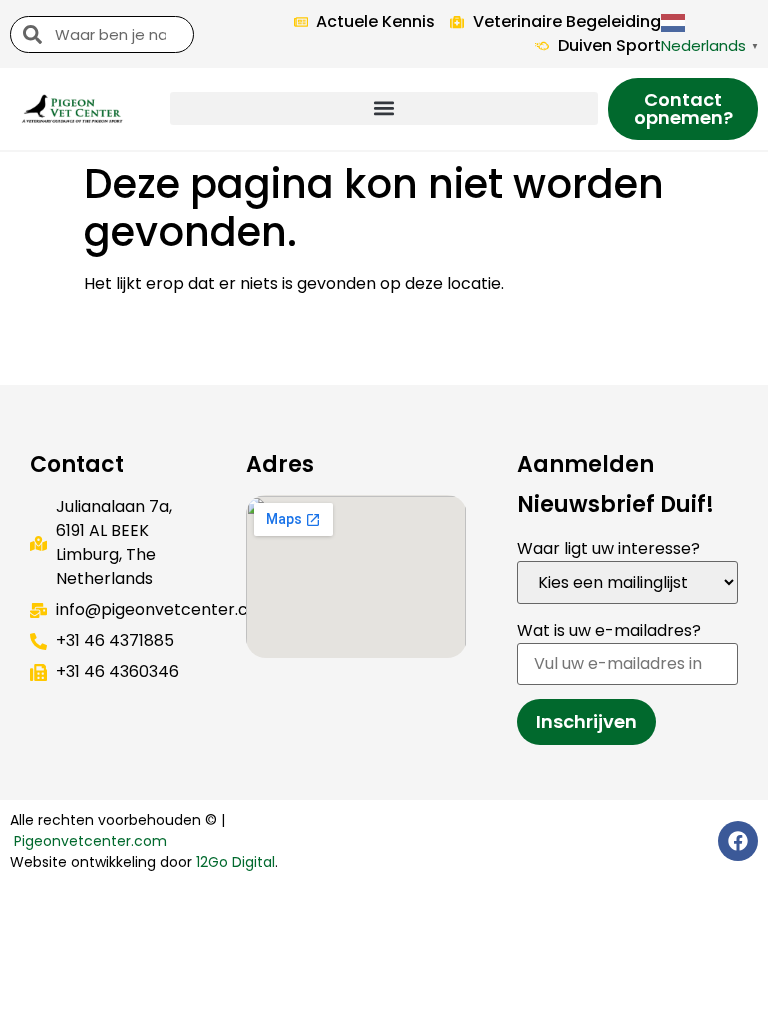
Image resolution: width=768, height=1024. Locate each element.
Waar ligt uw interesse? (608, 548)
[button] (384, 108)
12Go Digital (235, 862)
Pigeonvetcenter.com (90, 841)
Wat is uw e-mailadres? (609, 630)
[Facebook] (738, 841)
